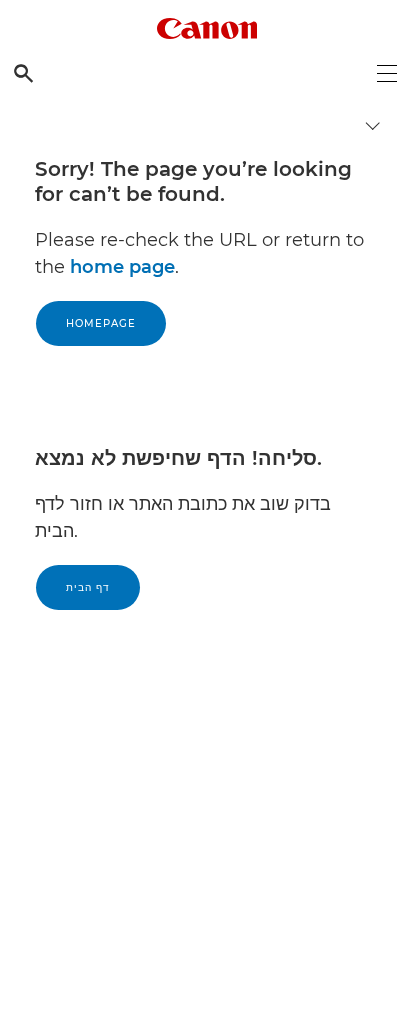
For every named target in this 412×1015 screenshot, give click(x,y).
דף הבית (88, 587)
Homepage (101, 323)
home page (122, 267)
